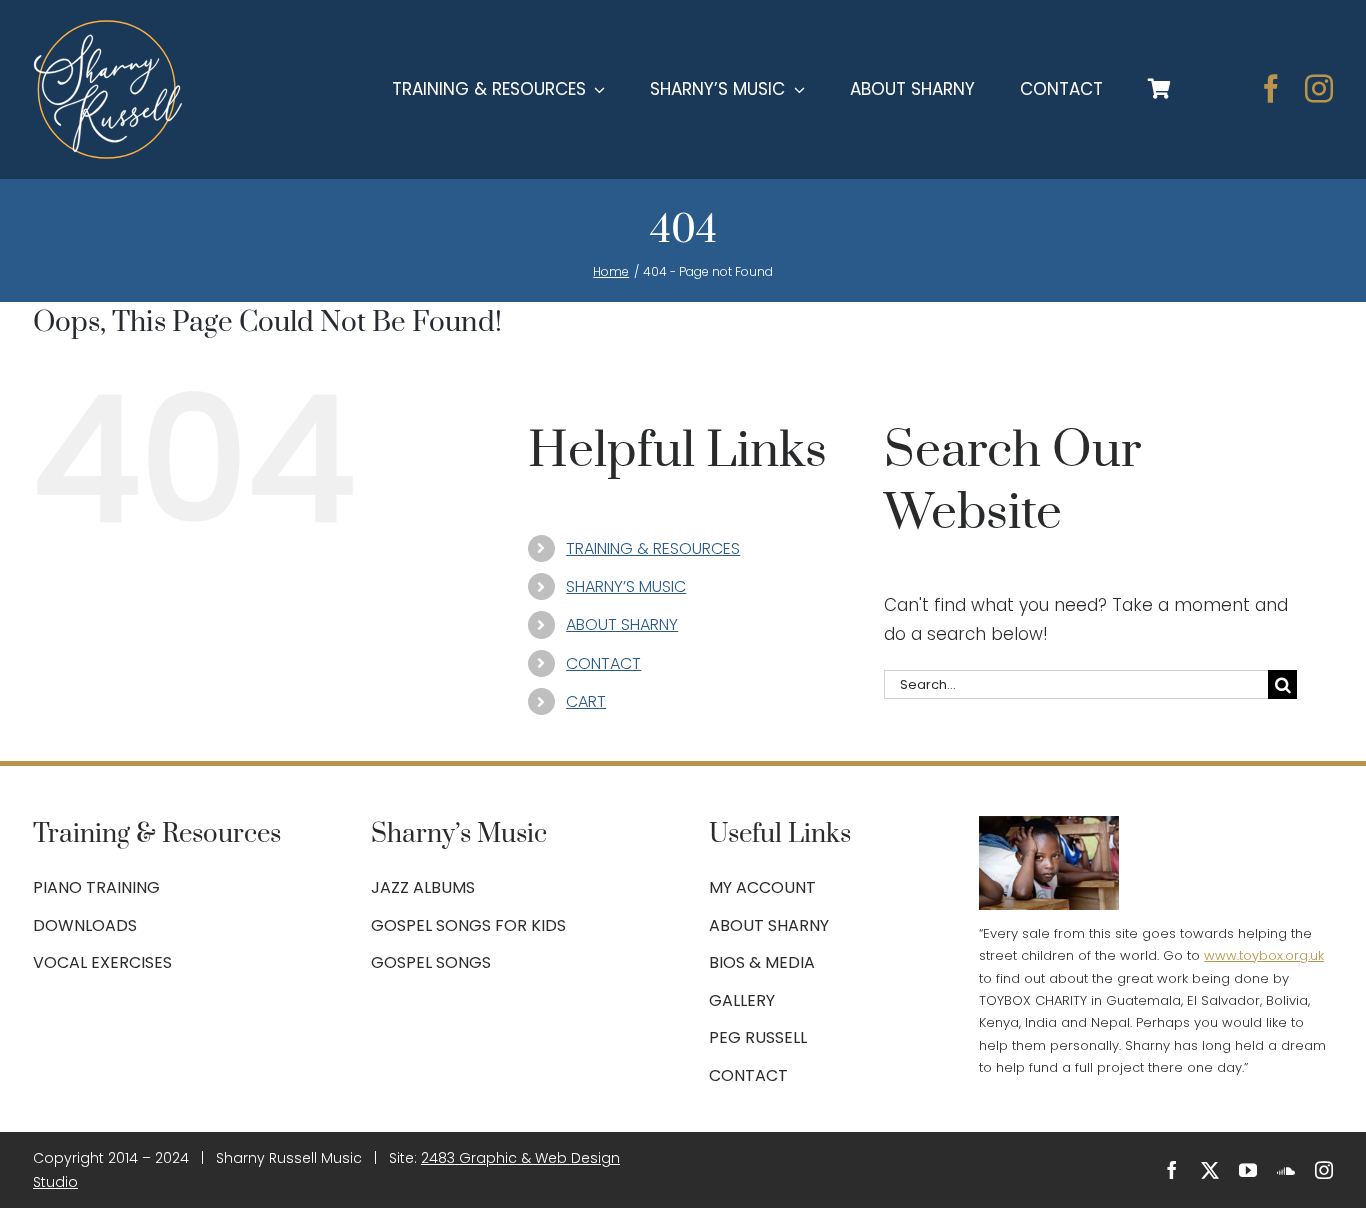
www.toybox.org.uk (1264, 955)
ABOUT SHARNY (622, 624)
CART (586, 701)
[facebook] (1271, 89)
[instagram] (1319, 89)
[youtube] (1248, 1170)
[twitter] (1210, 1170)
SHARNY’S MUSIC (626, 586)
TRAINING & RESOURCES (653, 548)
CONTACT (603, 663)
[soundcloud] (1286, 1170)
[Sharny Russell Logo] (108, 28)
